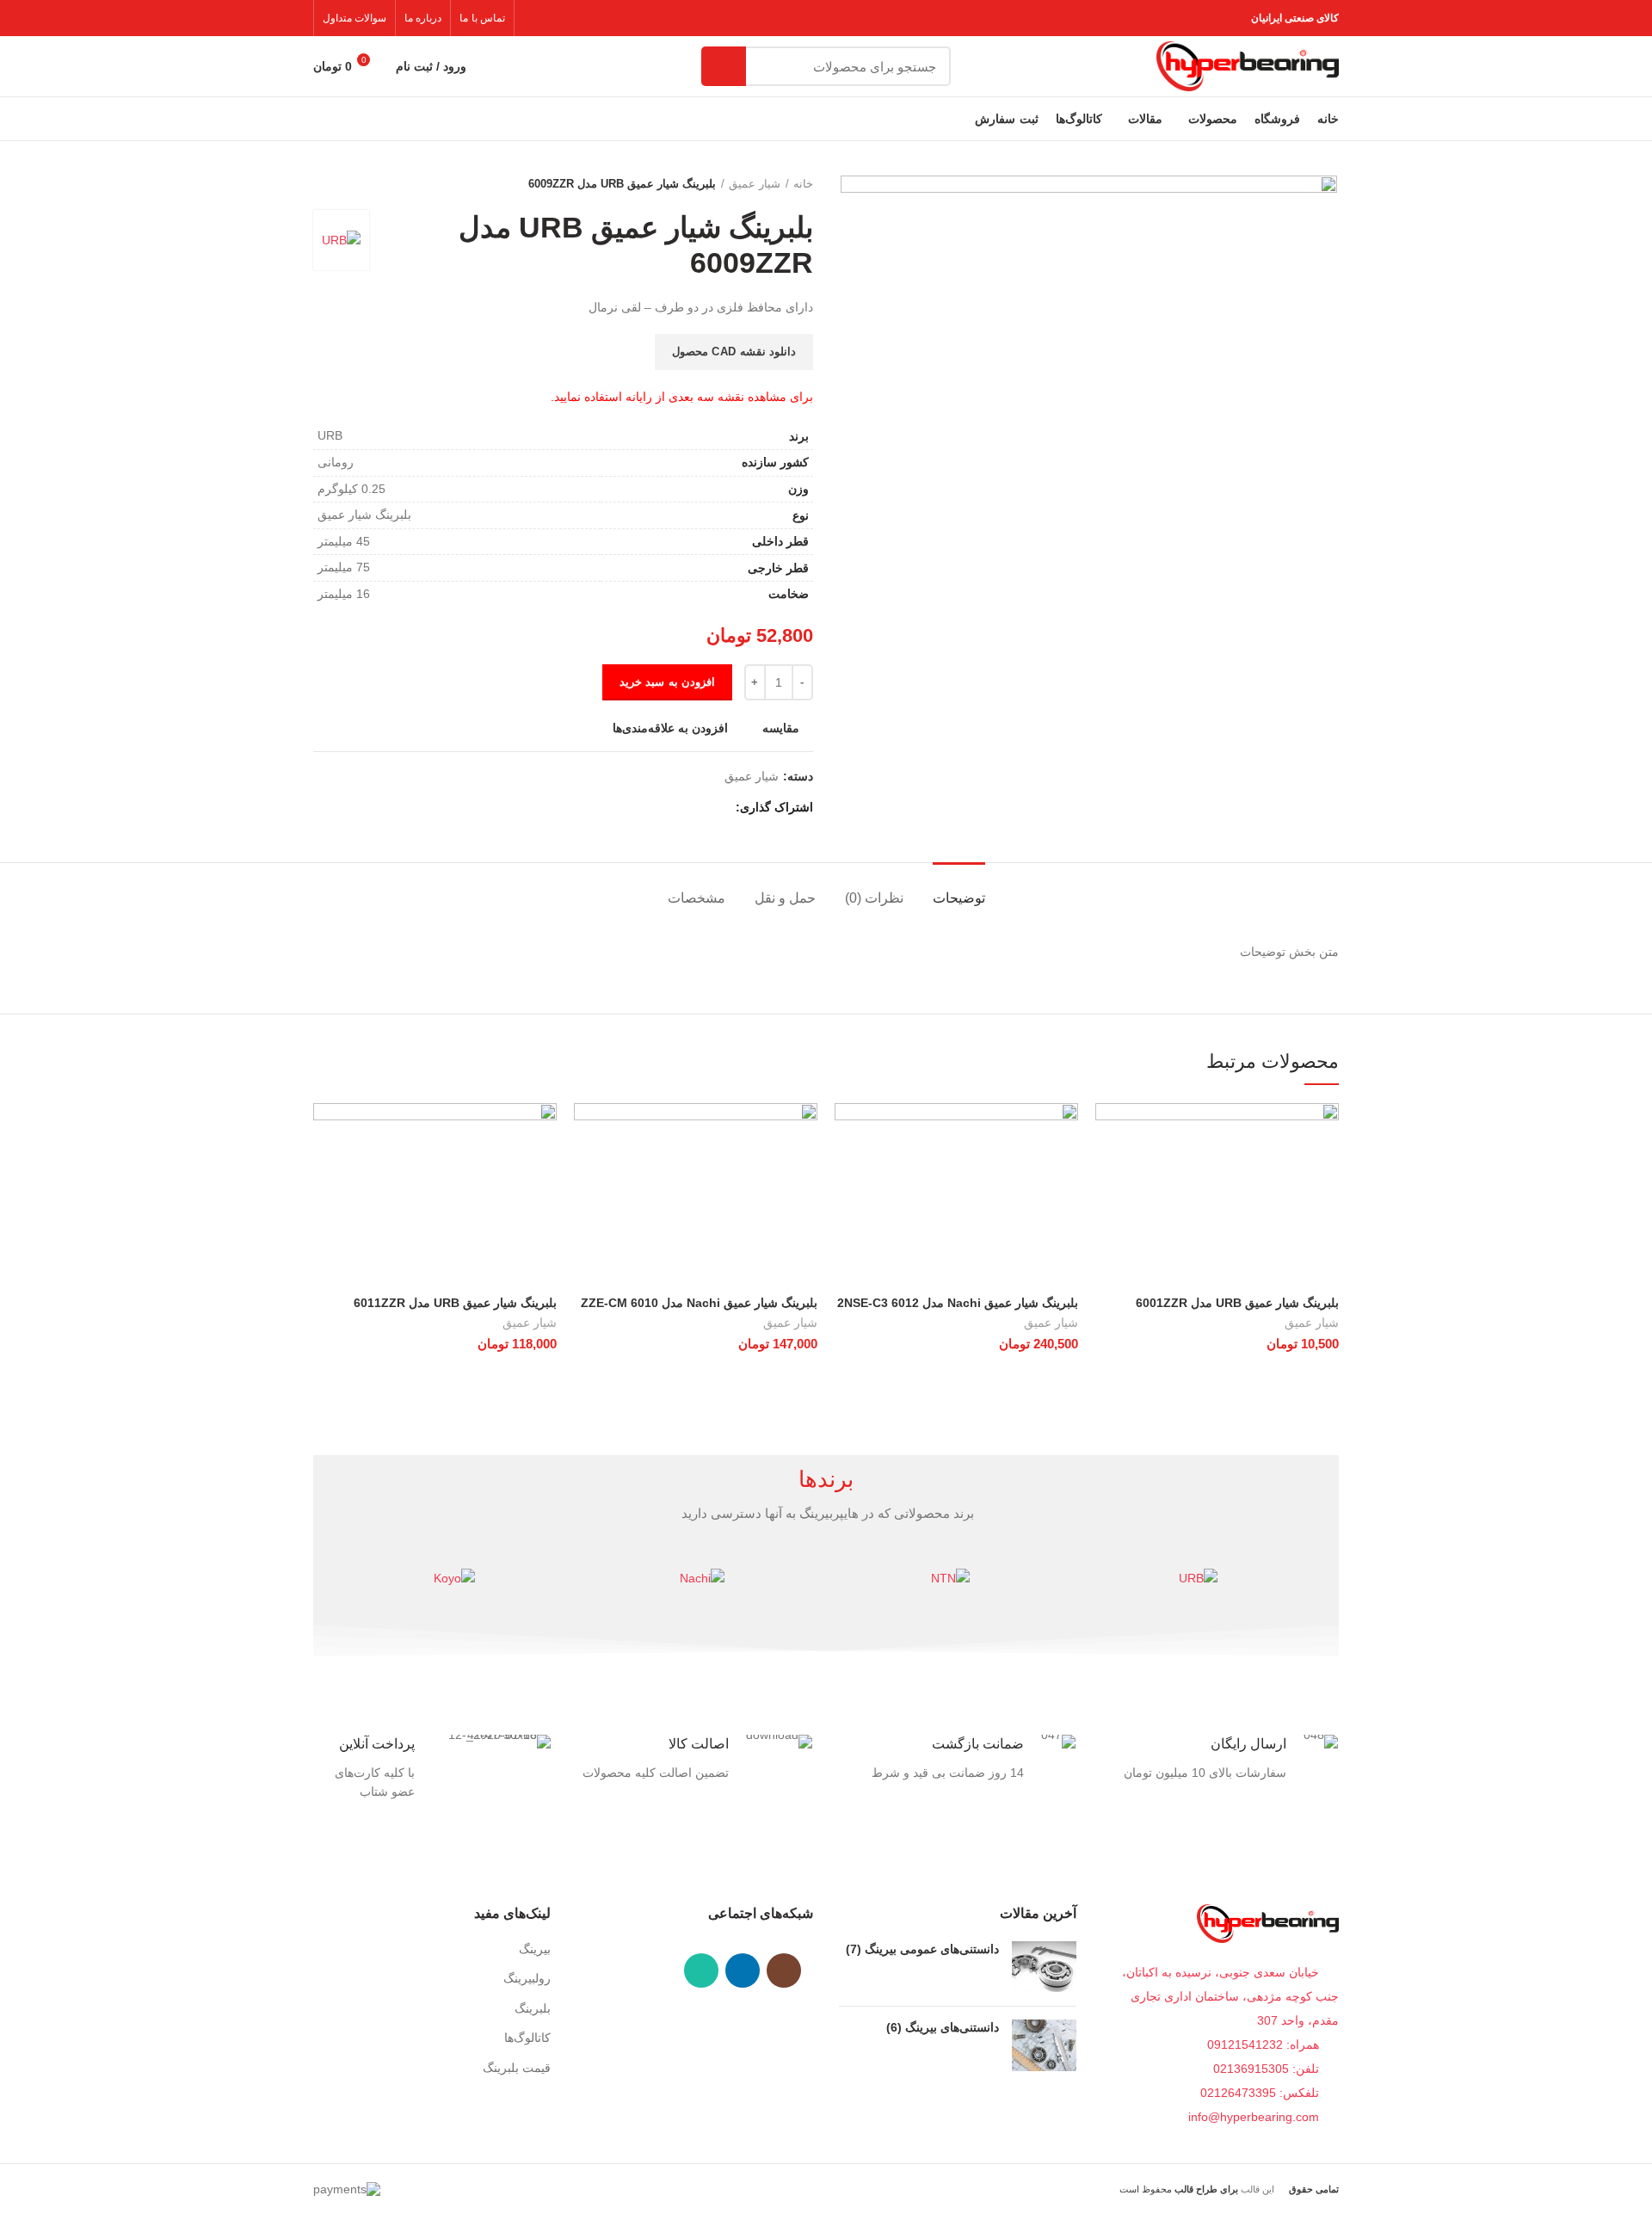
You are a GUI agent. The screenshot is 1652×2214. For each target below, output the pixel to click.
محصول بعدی (322, 184)
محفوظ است (1179, 2189)
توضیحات (959, 898)
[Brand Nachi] (702, 1578)
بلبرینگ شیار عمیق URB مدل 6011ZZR (455, 1303)
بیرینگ (535, 1949)
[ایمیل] (678, 808)
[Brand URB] (1198, 1578)
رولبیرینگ (527, 1978)
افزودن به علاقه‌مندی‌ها (670, 728)
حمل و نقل (785, 898)
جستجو (724, 66)
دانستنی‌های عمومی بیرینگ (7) (922, 1949)
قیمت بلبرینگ (517, 2068)
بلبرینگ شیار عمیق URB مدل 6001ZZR (1237, 1303)
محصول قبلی (356, 184)
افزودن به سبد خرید (667, 682)
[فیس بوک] (718, 808)
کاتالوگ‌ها (527, 2038)
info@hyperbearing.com (1255, 2117)
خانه (803, 184)
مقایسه (781, 728)
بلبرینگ (533, 2008)
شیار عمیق (755, 184)
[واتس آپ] (701, 1970)
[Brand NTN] (950, 1578)
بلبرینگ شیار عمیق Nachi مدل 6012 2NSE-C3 (958, 1303)
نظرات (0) (874, 898)
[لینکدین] (659, 808)
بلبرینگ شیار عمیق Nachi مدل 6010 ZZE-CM (699, 1303)
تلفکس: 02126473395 (1261, 2093)
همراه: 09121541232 (1263, 2044)
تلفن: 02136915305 (1268, 2069)
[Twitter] (698, 808)
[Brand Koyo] (454, 1578)
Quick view (1108, 1170)
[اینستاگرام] (784, 1970)
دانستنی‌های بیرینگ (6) (943, 2027)
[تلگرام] (639, 808)
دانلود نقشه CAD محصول (734, 352)
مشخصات (697, 898)
